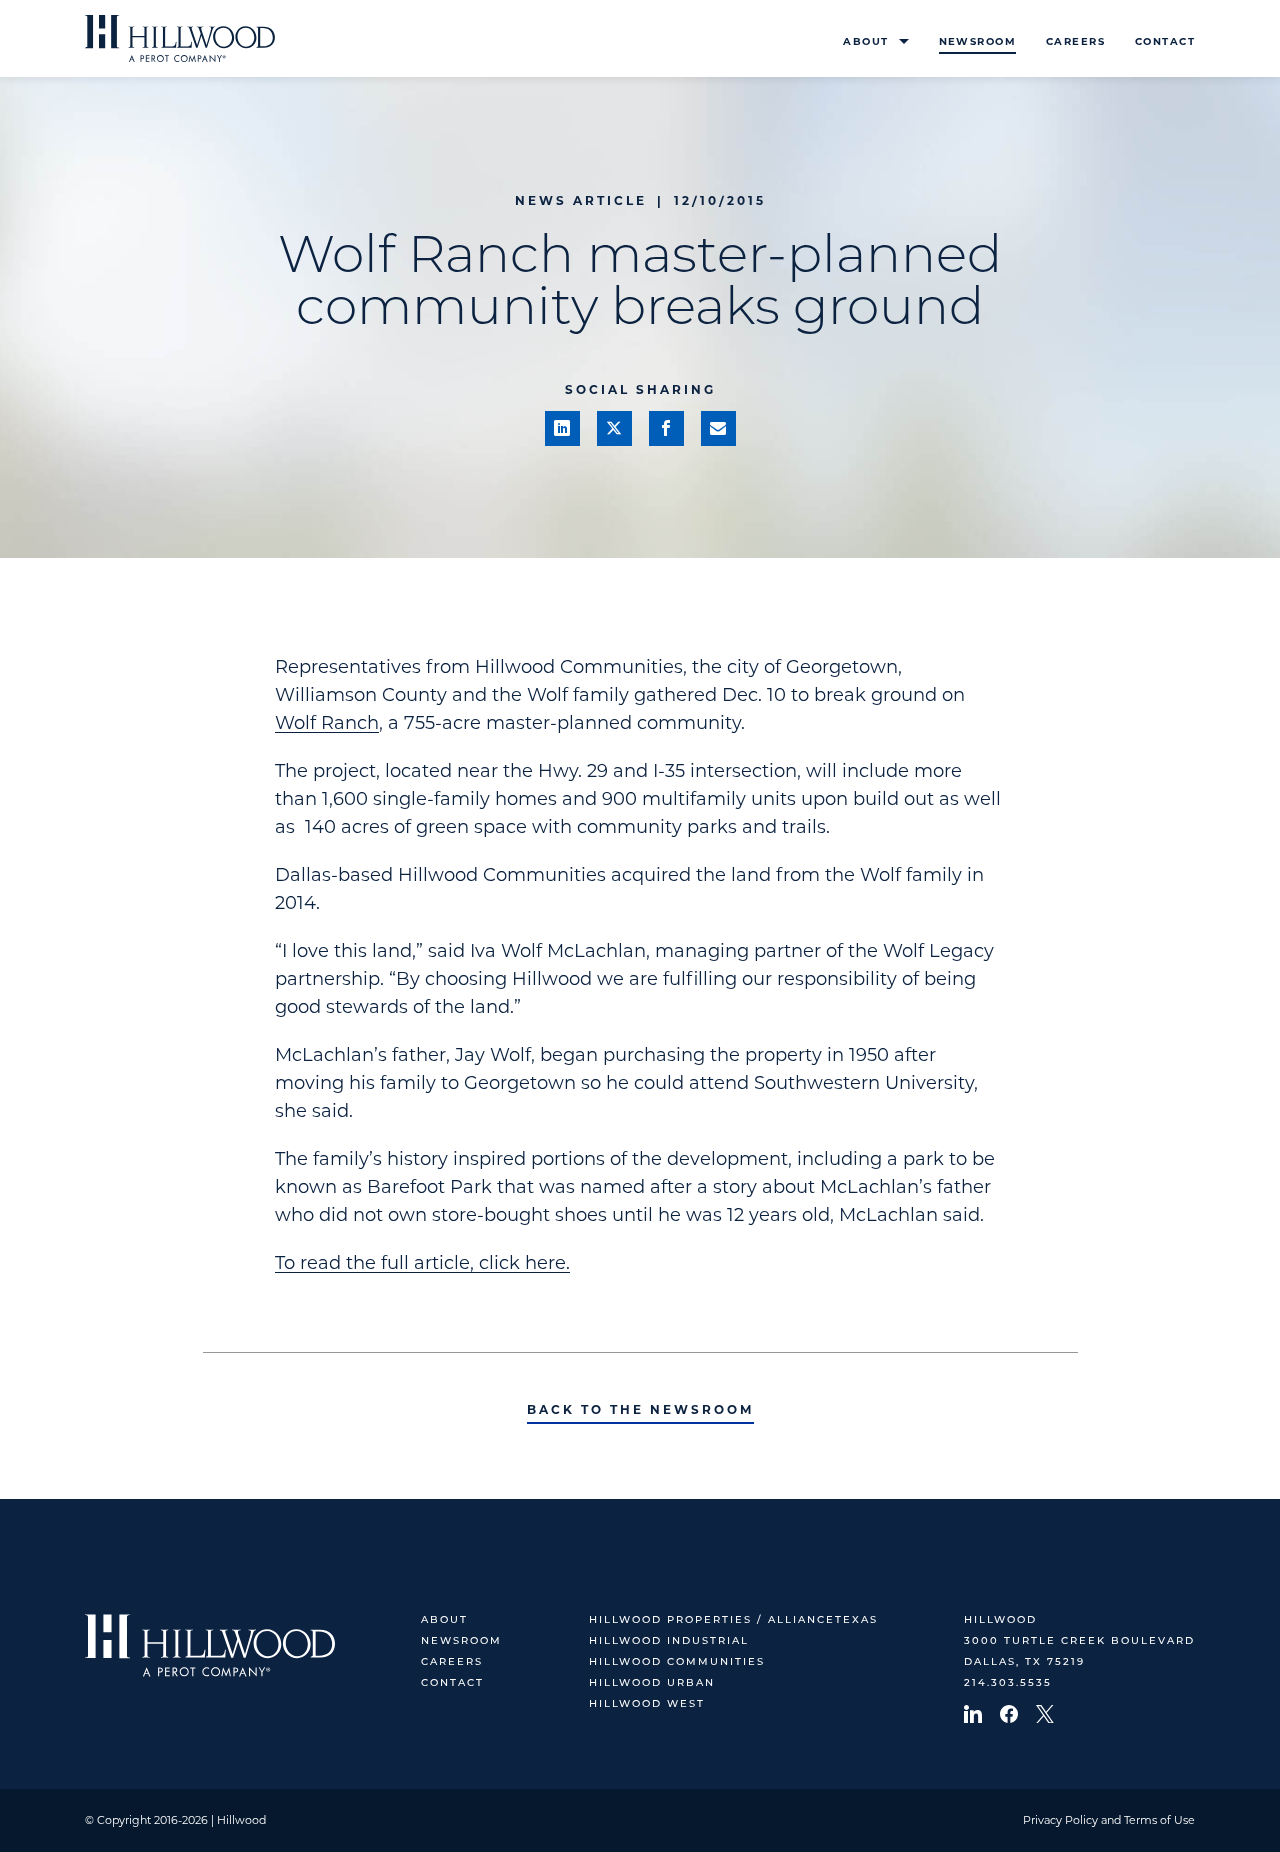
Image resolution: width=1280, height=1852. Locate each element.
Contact (1165, 41)
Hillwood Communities (677, 1662)
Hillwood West (647, 1704)
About (865, 41)
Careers (1075, 41)
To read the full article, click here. (422, 1263)
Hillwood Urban (652, 1683)
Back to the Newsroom (640, 1409)
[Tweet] (614, 428)
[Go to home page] (180, 38)
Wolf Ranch (327, 723)
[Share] (562, 428)
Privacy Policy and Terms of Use (1109, 1820)
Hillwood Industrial (669, 1641)
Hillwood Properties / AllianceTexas (733, 1620)
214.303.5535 (1008, 1683)
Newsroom (977, 41)
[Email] (718, 428)
